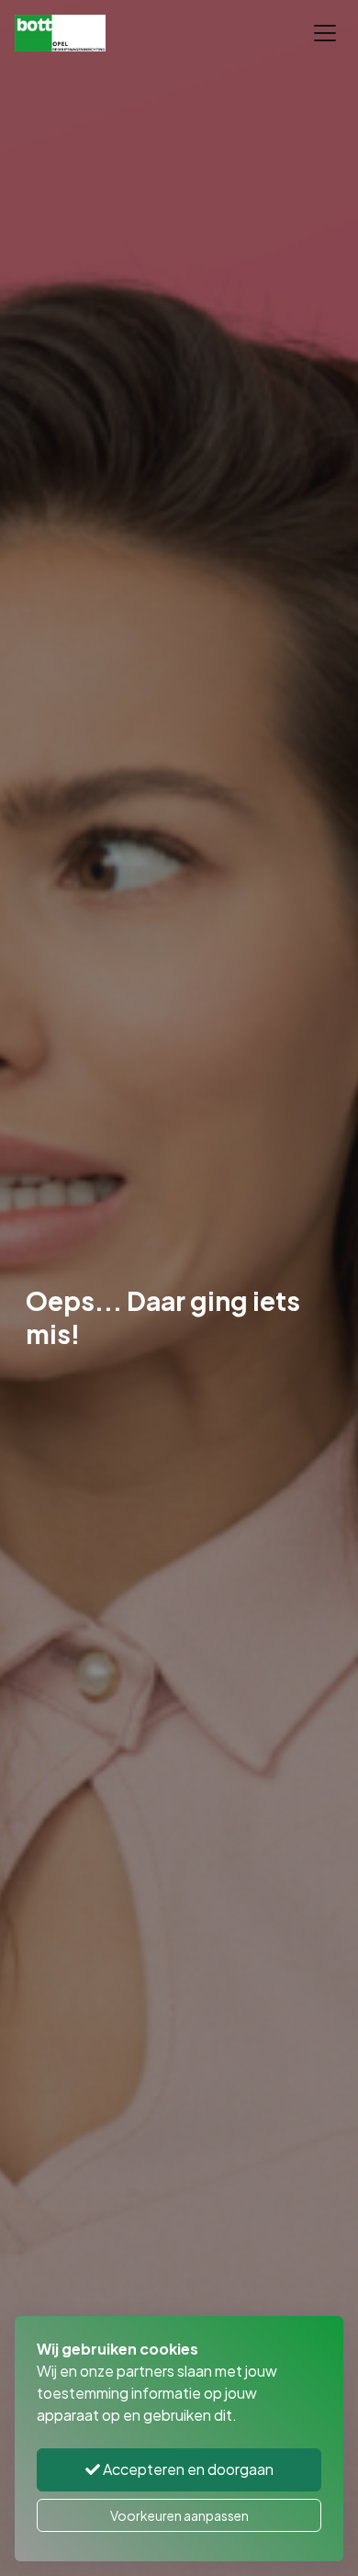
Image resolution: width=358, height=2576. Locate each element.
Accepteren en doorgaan (187, 2469)
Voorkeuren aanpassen (179, 2515)
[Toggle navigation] (325, 33)
